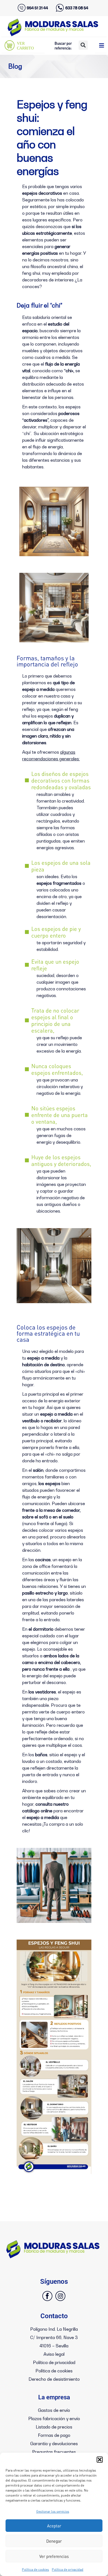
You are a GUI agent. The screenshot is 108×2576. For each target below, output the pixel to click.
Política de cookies (35, 2569)
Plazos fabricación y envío (54, 2418)
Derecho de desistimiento (54, 2379)
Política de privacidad (68, 2569)
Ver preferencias (54, 2556)
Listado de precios (54, 2427)
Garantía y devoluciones (54, 2443)
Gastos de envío (54, 2410)
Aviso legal (54, 2354)
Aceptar (54, 2526)
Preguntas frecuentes (54, 2452)
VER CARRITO (25, 46)
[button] (100, 2460)
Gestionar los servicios (53, 2511)
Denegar (54, 2541)
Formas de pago (54, 2435)
